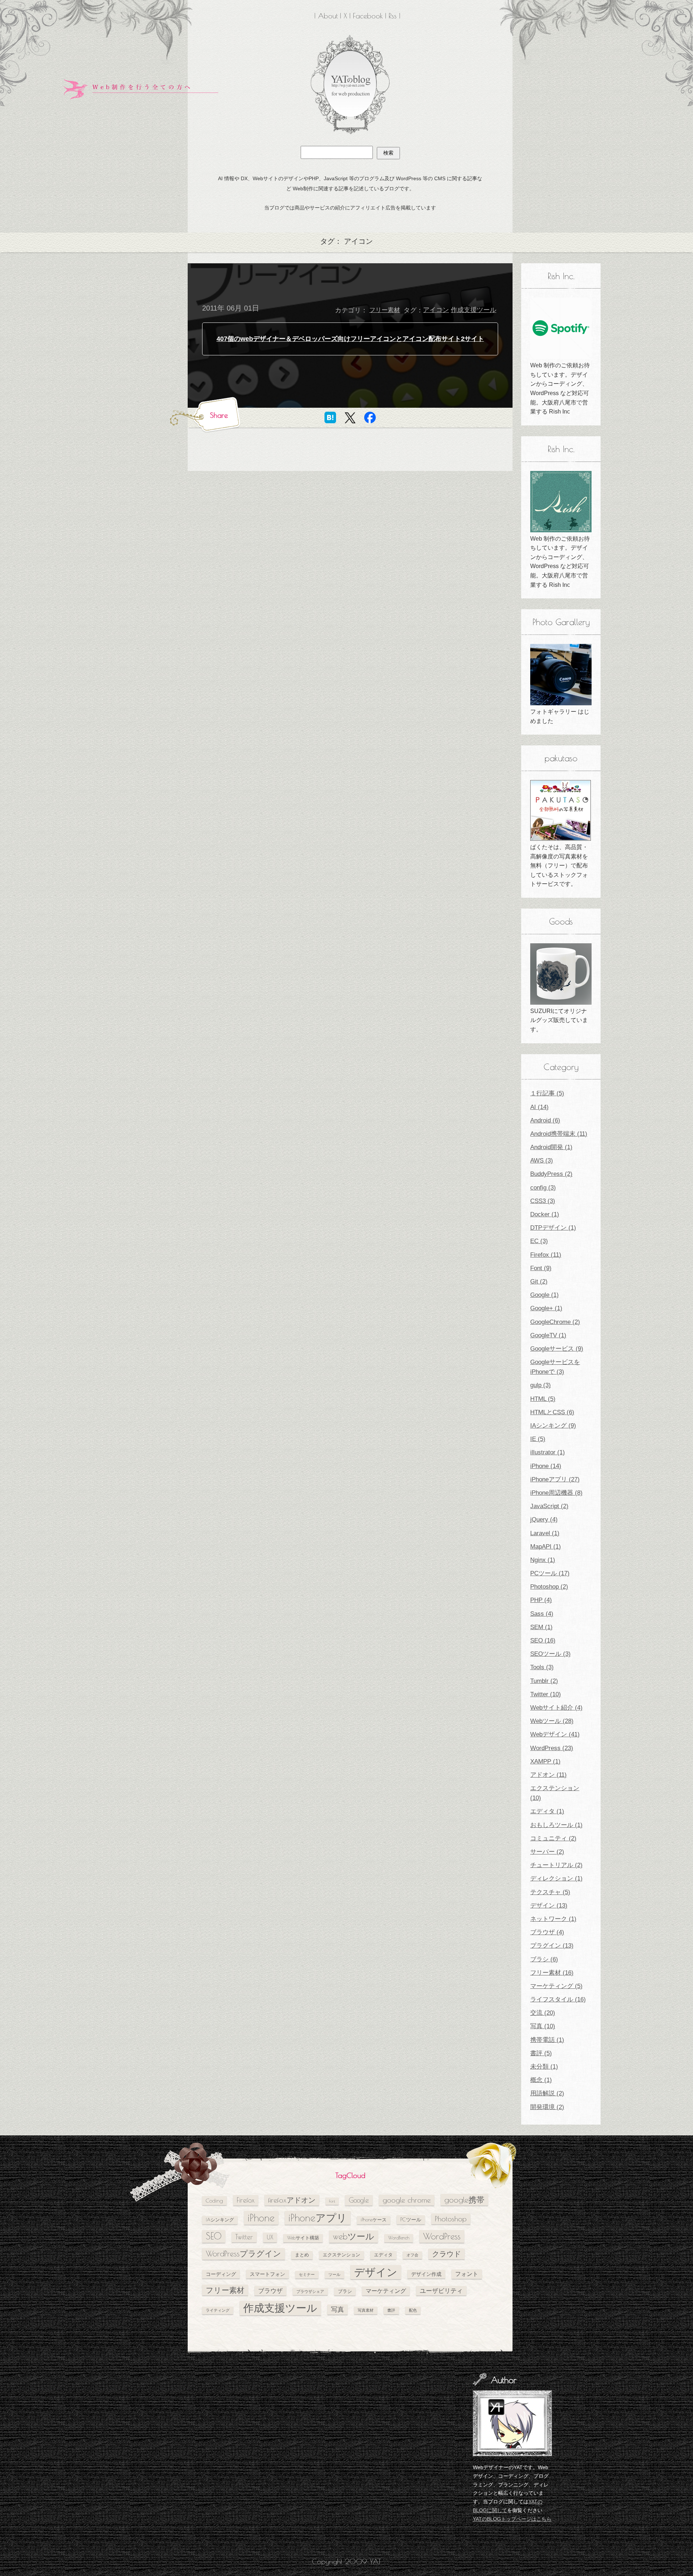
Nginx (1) (543, 1560)
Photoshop (451, 2219)
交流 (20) (543, 2013)
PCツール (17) (550, 1573)
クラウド (446, 2254)
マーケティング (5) (556, 1986)
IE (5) (538, 1439)
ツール (334, 2274)
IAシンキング (220, 2220)
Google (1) (544, 1295)
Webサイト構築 (303, 2238)
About (328, 16)
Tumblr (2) (544, 1681)
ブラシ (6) (544, 1959)
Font (332, 2201)
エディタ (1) (547, 1811)
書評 (391, 2310)
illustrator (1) (548, 1452)
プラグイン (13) (552, 1946)
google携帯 (464, 2200)
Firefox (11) (546, 1255)
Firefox (246, 2200)
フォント (467, 2274)
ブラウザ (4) (547, 1932)
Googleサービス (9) (557, 1349)
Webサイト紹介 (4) (556, 1708)
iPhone (261, 2218)
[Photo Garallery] (561, 675)
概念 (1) (541, 2080)
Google (359, 2200)
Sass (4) (542, 1614)
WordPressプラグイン (243, 2254)
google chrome (407, 2200)
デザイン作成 (426, 2274)
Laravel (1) (545, 1533)
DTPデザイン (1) (553, 1228)
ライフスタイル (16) (558, 1999)
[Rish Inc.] (561, 328)
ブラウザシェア (310, 2291)
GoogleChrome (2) (555, 1322)
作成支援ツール (474, 310)
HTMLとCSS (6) (552, 1412)
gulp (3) (541, 1385)
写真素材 (366, 2310)
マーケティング (386, 2291)
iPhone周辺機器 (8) (556, 1493)
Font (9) (541, 1268)
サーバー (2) (547, 1852)
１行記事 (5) (547, 1093)
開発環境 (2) (547, 2107)
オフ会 (412, 2255)
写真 (337, 2309)
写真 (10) (543, 2026)
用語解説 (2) (547, 2093)
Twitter (244, 2237)
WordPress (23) (552, 1748)
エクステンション (341, 2255)
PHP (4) (541, 1600)
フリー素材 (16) (552, 1973)
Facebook (368, 16)
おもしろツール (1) (556, 1825)
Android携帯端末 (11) (559, 1134)
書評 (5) (541, 2053)
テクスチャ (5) (550, 1892)
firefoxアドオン (292, 2200)
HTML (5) (543, 1399)
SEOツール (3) (550, 1654)
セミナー (307, 2274)
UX (270, 2237)
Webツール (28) (552, 1721)
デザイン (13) (549, 1906)
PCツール (411, 2219)
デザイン (376, 2272)
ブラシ (345, 2291)
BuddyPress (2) (551, 1174)
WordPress (442, 2236)
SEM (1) (541, 1627)
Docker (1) (545, 1214)
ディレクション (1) (556, 1878)
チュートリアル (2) (556, 1865)
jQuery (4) (544, 1519)
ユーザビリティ (441, 2291)
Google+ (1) (546, 1308)
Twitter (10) (546, 1694)
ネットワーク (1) (553, 1919)
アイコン (436, 310)
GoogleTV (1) (548, 1335)
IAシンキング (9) (553, 1426)
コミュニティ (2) (553, 1838)
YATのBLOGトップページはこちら (512, 2519)
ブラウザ (270, 2291)
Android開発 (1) (551, 1147)
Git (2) (539, 1281)
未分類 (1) (544, 2067)
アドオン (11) (548, 1775)
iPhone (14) (546, 1466)
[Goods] (561, 974)
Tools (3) (542, 1667)
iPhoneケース (374, 2220)
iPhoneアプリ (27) (555, 1479)
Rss (393, 16)
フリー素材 (385, 310)
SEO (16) (543, 1640)
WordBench (399, 2238)
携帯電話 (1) (547, 2040)
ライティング (218, 2310)
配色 (413, 2310)
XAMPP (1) (545, 1761)
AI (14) (539, 1107)
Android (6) (545, 1120)
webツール (354, 2236)
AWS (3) (542, 1161)
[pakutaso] (561, 810)
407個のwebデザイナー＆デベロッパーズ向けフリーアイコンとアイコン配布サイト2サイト (350, 339)
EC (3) (539, 1241)
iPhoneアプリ (318, 2218)
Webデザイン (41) (555, 1734)
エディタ (383, 2255)
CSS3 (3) (543, 1201)
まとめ (302, 2255)
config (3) (543, 1188)
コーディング (221, 2274)
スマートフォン (267, 2274)
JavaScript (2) (549, 1506)
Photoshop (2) (549, 1587)
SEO (214, 2236)
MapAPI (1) (546, 1547)
